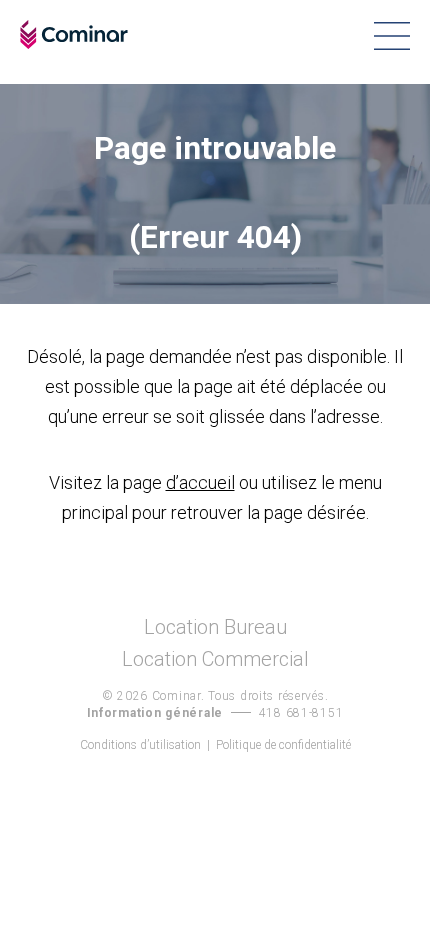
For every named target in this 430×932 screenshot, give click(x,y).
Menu (391, 36)
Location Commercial (215, 659)
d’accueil (200, 482)
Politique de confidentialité (283, 745)
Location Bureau (215, 627)
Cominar (74, 35)
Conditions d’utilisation (140, 745)
